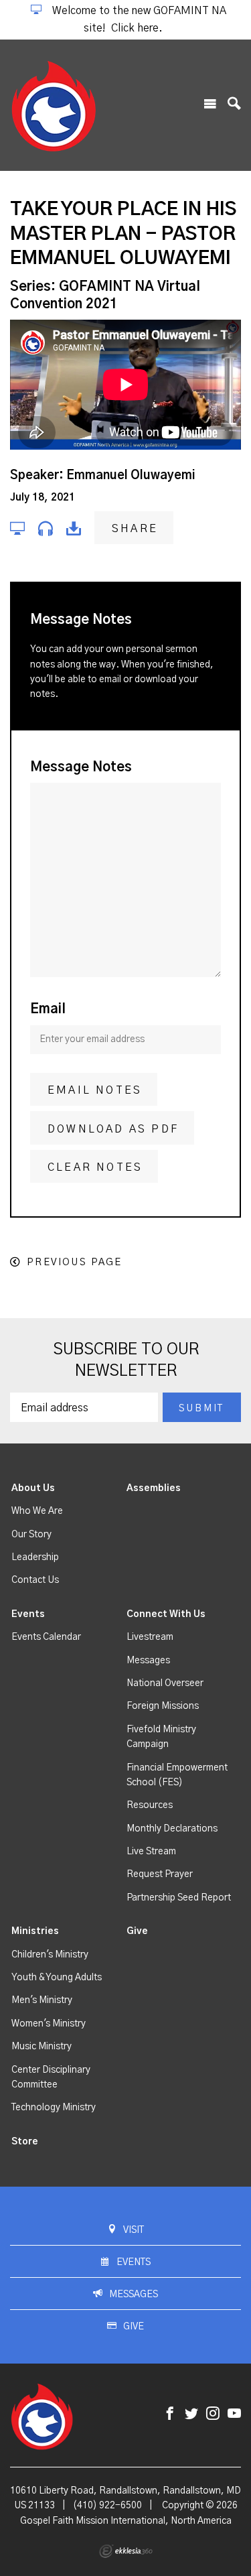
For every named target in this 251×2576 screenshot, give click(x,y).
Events (28, 1614)
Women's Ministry (49, 2024)
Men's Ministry (42, 2000)
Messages (148, 1661)
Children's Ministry (50, 1955)
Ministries (35, 1931)
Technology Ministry (54, 2108)
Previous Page (74, 1262)
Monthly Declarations (172, 1829)
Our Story (31, 1535)
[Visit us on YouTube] (234, 2414)
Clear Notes (95, 1167)
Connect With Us (166, 1614)
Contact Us (35, 1580)
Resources (150, 1805)
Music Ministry (41, 2047)
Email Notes (95, 1090)
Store (25, 2142)
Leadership (35, 1557)
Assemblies (154, 1488)
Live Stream (151, 1852)
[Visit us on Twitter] (191, 2414)
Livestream (150, 1637)
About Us (33, 1488)
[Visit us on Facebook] (170, 2414)
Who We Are (37, 1511)
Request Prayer (160, 1874)
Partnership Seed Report (179, 1898)
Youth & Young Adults (57, 1978)
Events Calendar (46, 1637)
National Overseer (165, 1683)
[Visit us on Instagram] (213, 2414)
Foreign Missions (163, 1706)
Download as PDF (113, 1129)
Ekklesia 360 (126, 2551)
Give (137, 1931)
